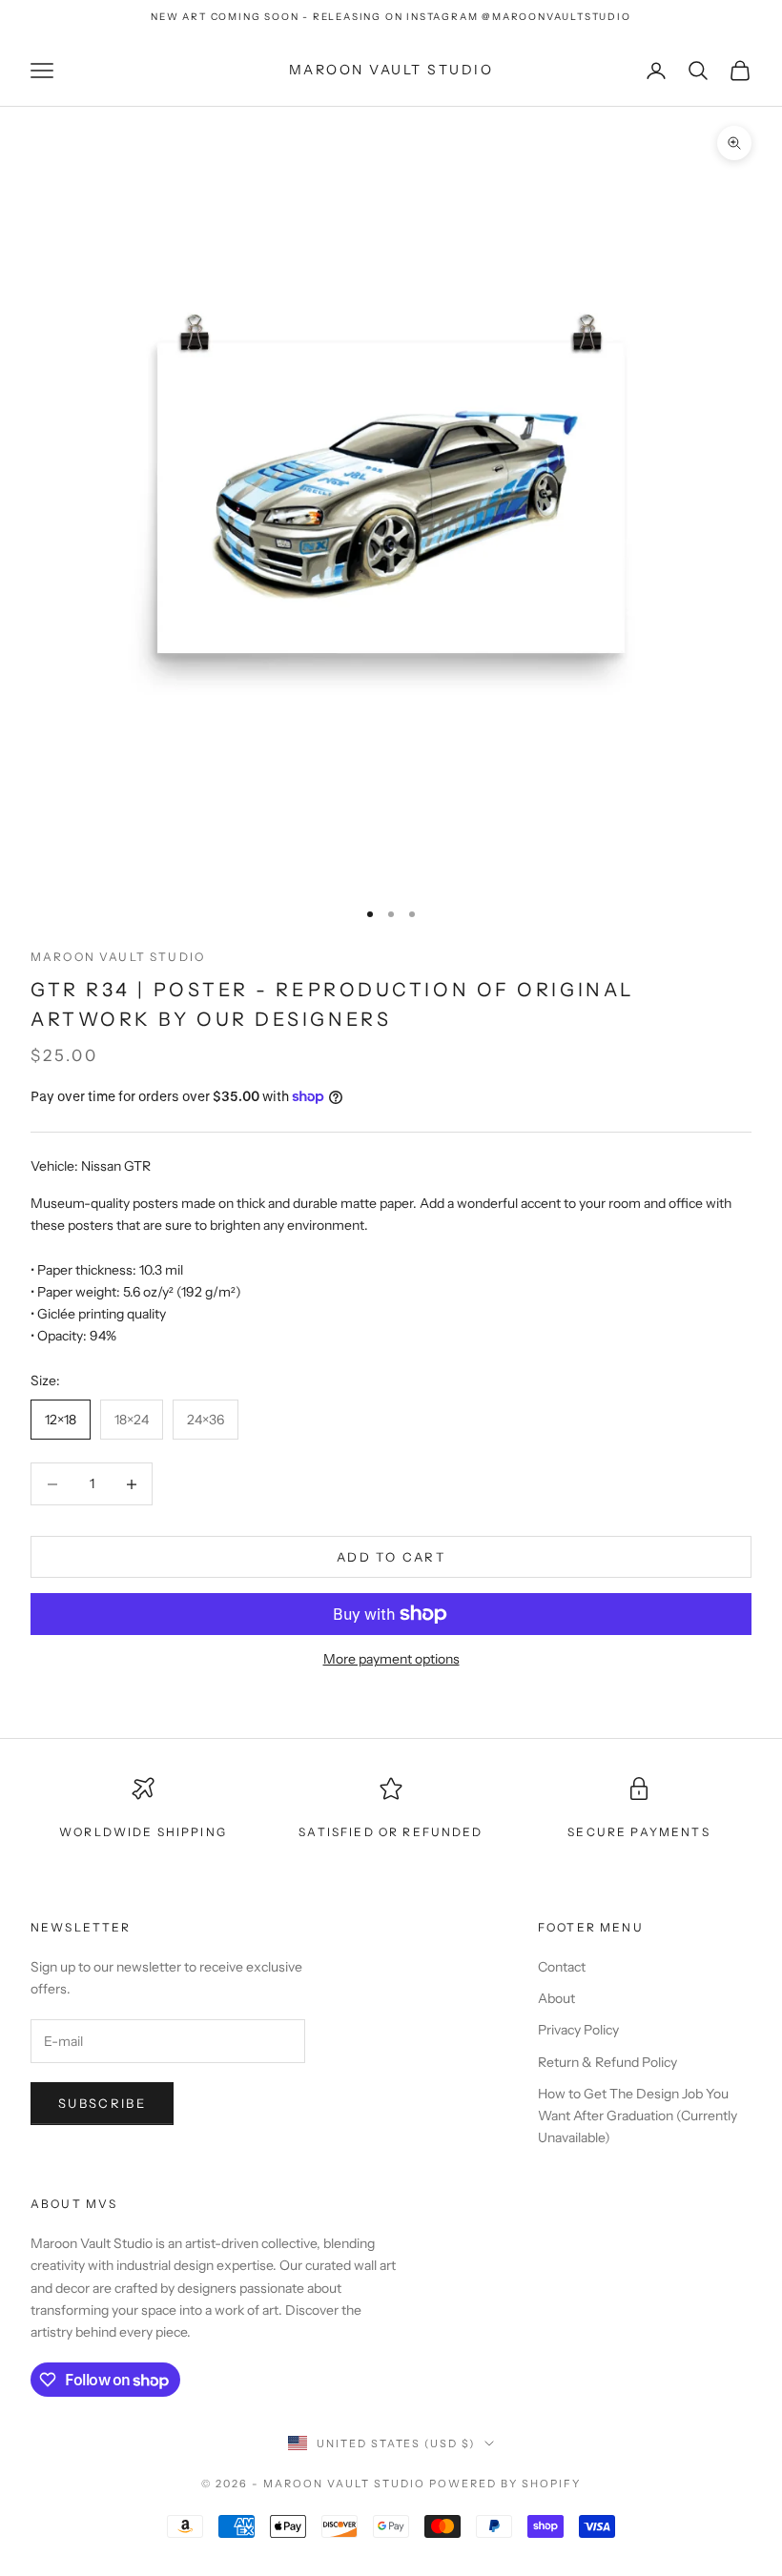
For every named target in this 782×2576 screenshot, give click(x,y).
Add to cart (391, 1557)
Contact (562, 1967)
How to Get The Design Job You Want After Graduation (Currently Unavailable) (638, 2116)
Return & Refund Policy (607, 2062)
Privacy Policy (578, 2030)
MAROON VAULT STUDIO (118, 957)
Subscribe (102, 2103)
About (556, 1998)
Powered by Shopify (505, 2484)
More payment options (391, 1659)
